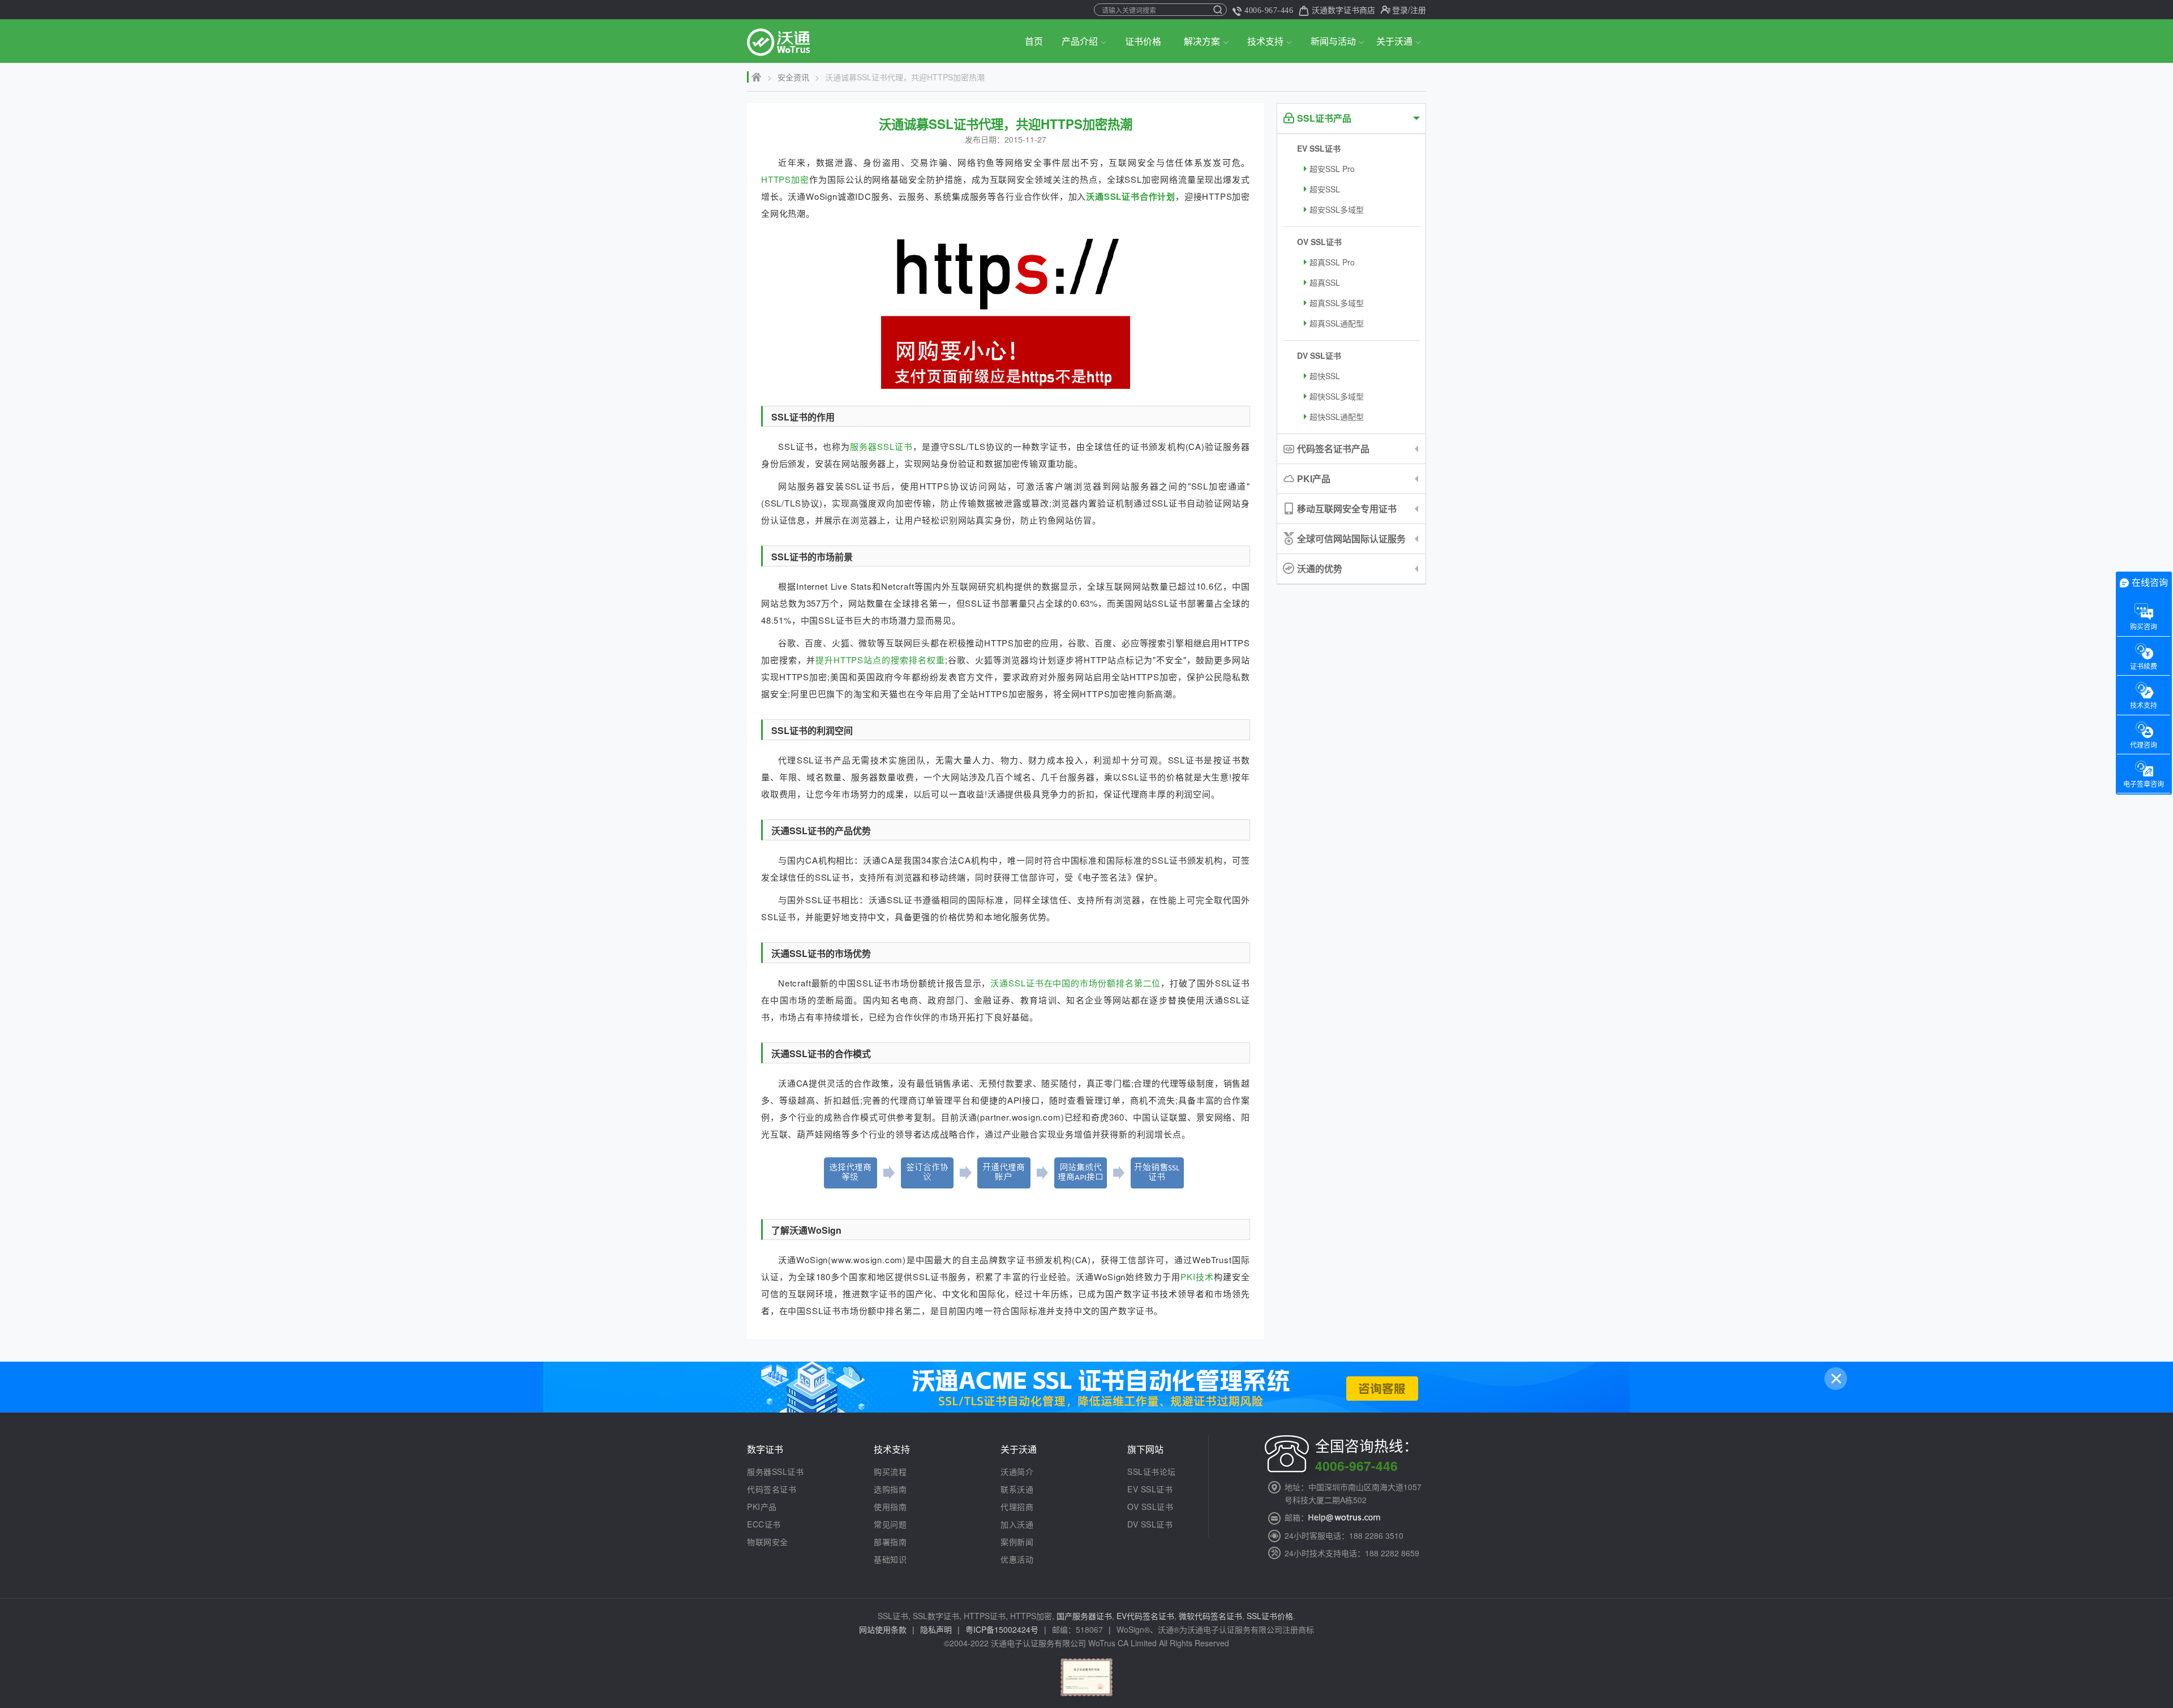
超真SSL (1325, 282)
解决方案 (1202, 41)
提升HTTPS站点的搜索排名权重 (880, 660)
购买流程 (890, 1471)
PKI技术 (1197, 1276)
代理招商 (1017, 1507)
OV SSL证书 (1319, 242)
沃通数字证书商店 (1343, 10)
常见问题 (890, 1524)
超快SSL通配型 (1337, 417)
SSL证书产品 (1324, 118)
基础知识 (890, 1559)
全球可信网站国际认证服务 (1351, 538)
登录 (1400, 10)
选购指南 (890, 1489)
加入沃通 (1017, 1524)
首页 (1034, 41)
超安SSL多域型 (1337, 209)
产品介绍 (1080, 41)
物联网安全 (768, 1542)
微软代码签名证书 (1210, 1616)
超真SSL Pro (1332, 262)
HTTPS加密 (785, 179)
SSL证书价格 (1270, 1616)
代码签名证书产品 (1333, 449)
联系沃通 (1017, 1489)
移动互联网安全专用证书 (1347, 508)
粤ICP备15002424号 (1002, 1629)
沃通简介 (1017, 1471)
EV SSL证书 (1319, 148)
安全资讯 (793, 77)
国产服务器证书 (1084, 1616)
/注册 (1417, 10)
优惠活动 (1017, 1559)
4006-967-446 (1269, 10)
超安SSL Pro (1332, 169)
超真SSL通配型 (1337, 323)
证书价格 (1143, 41)
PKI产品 (1314, 479)
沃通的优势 (1320, 568)
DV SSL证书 (1319, 355)
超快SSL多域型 (1337, 396)
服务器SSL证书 (881, 446)
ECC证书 (764, 1524)
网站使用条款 (883, 1629)
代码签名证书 (772, 1489)
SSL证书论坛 (1152, 1471)
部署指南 (890, 1542)
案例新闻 (1017, 1542)
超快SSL (1325, 376)
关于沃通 (1394, 41)
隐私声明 (936, 1629)
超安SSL (1325, 189)
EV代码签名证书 (1145, 1616)
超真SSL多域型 (1337, 303)
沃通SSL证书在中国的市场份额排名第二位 (1075, 983)
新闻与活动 (1333, 41)
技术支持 (1265, 41)
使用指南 (890, 1507)
